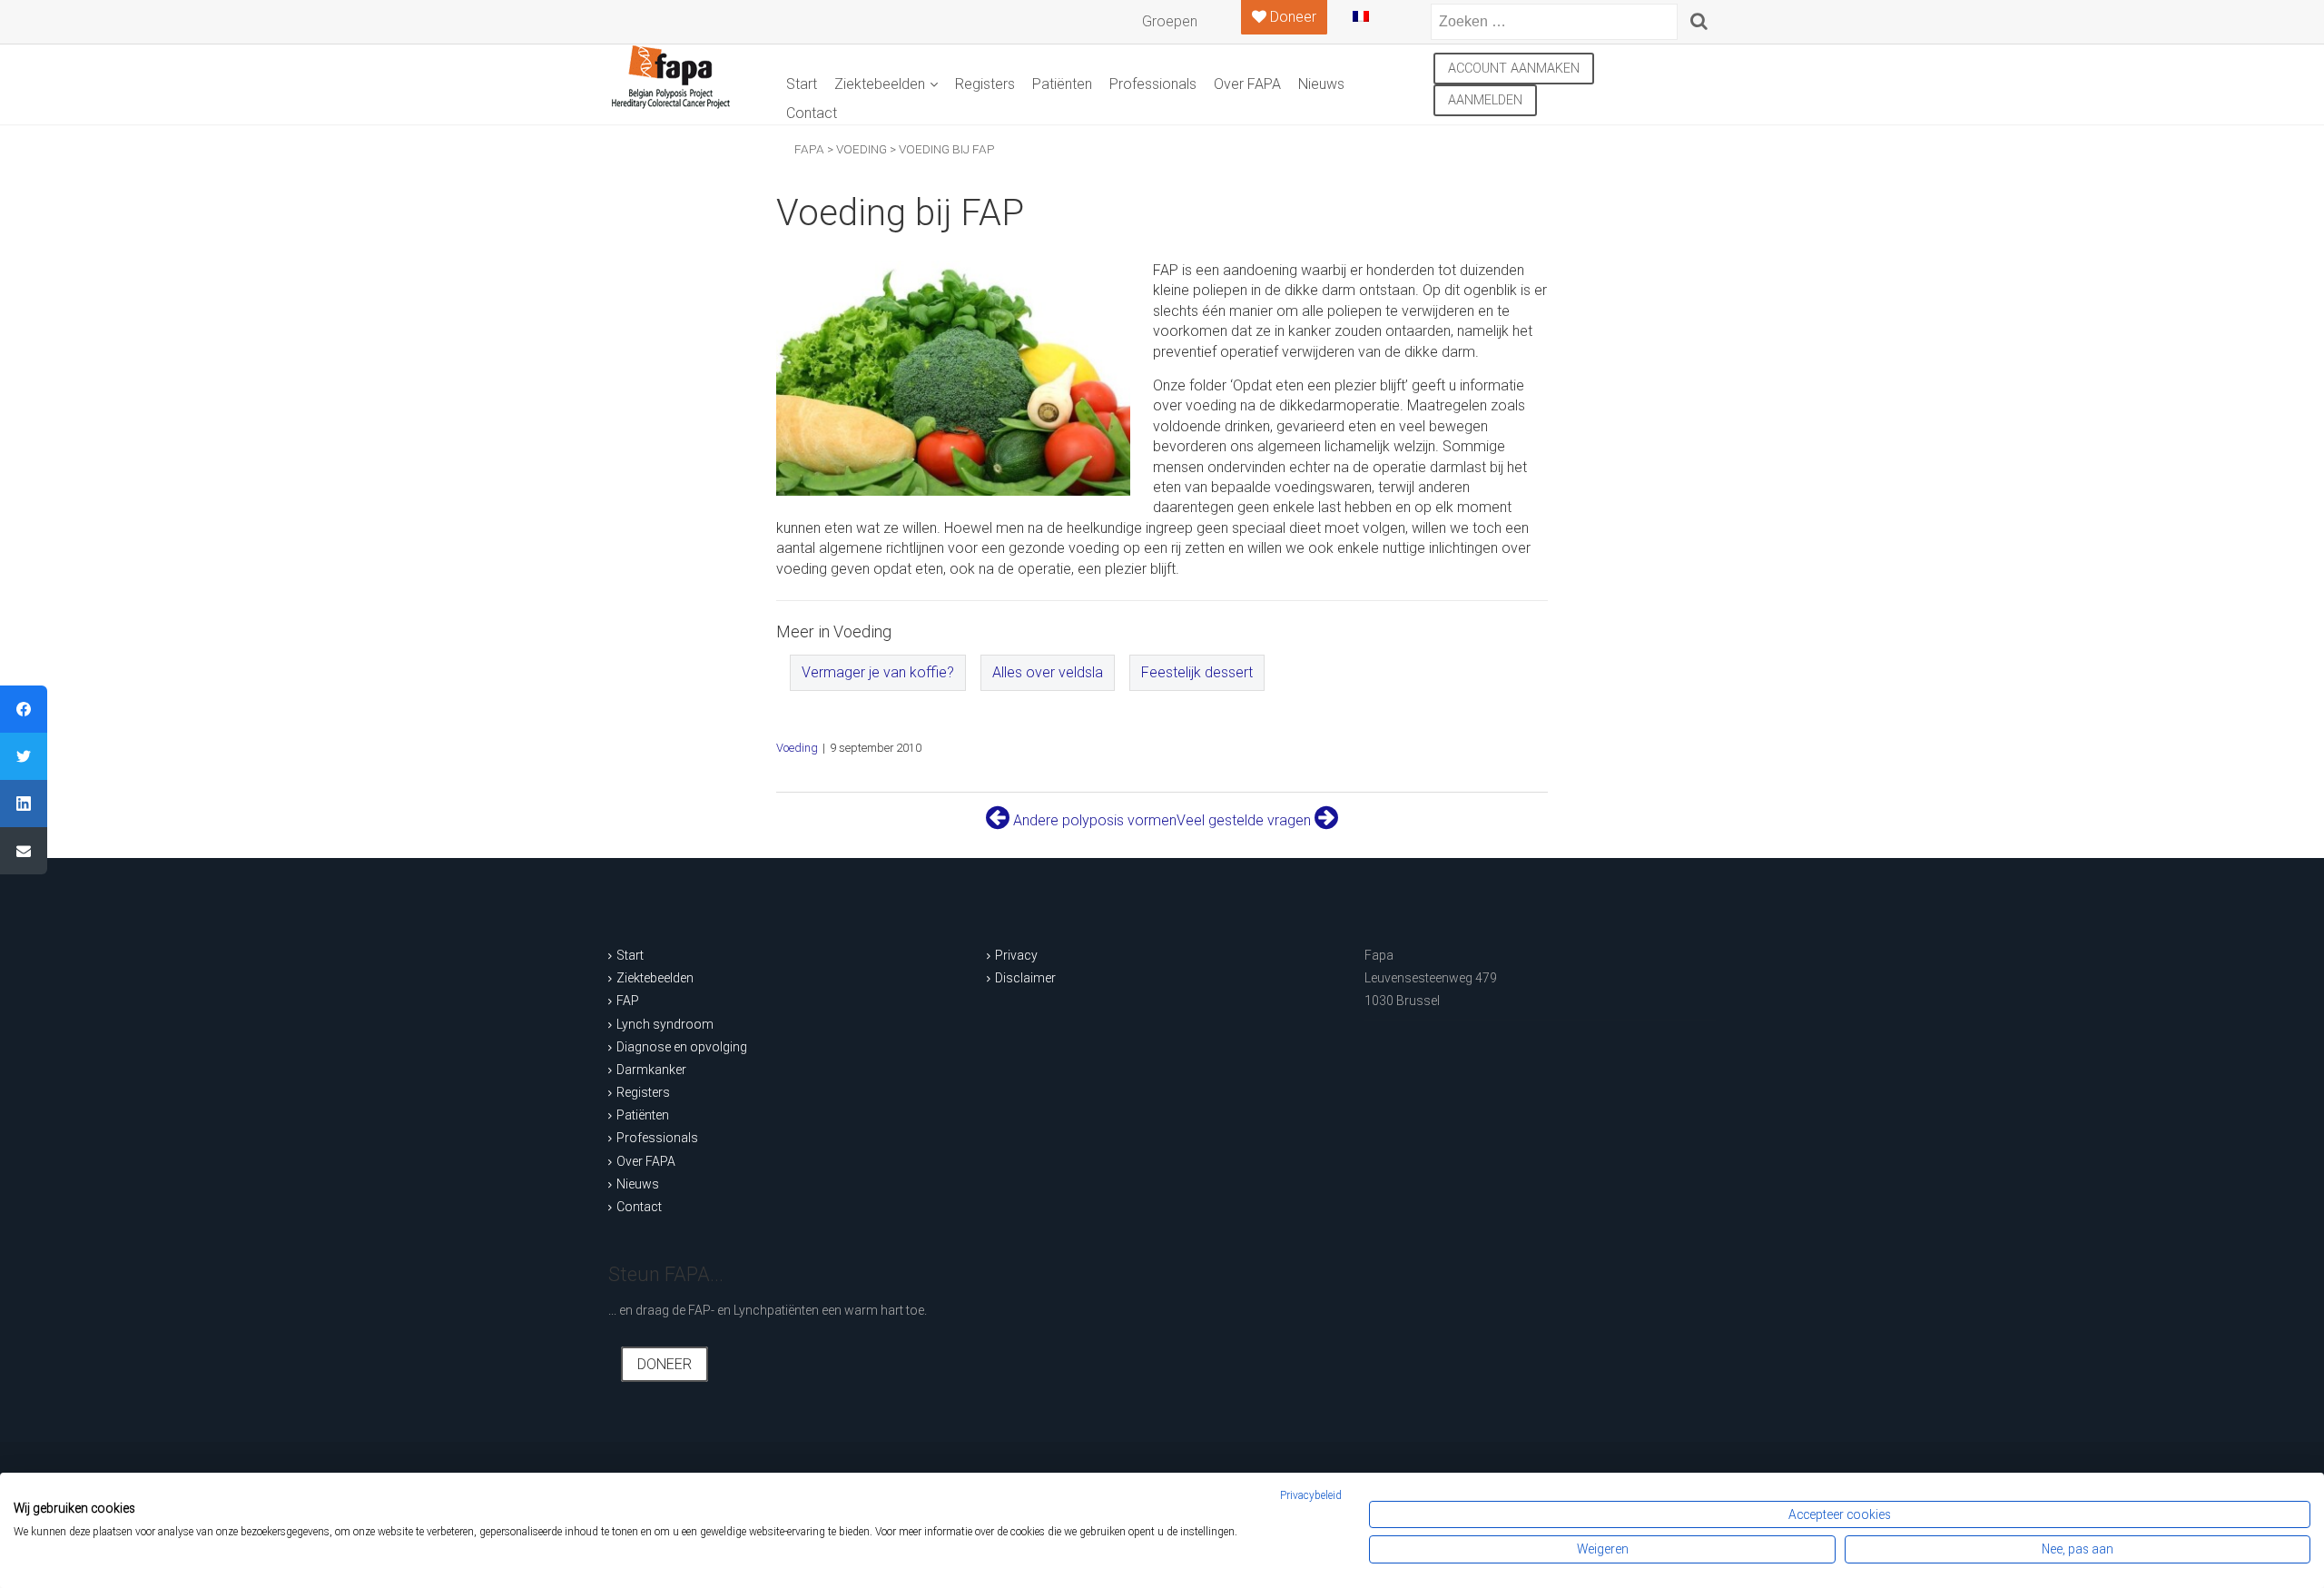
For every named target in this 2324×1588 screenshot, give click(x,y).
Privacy (1016, 955)
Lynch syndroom (665, 1024)
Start (802, 84)
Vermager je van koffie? (878, 672)
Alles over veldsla (1048, 672)
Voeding (797, 748)
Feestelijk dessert (1197, 672)
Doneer (665, 1364)
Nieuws (1321, 84)
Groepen (1170, 21)
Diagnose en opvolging (682, 1047)
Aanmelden (1485, 100)
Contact (812, 113)
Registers (985, 84)
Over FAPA (1247, 84)
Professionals (1153, 84)
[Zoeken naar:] (1554, 22)
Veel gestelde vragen (1246, 820)
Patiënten (1062, 84)
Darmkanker (651, 1070)
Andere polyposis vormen (1093, 820)
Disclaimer (1025, 978)
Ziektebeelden (880, 84)
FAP (628, 1001)
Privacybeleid (1311, 1495)
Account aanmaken (1514, 69)
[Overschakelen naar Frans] (1375, 24)
